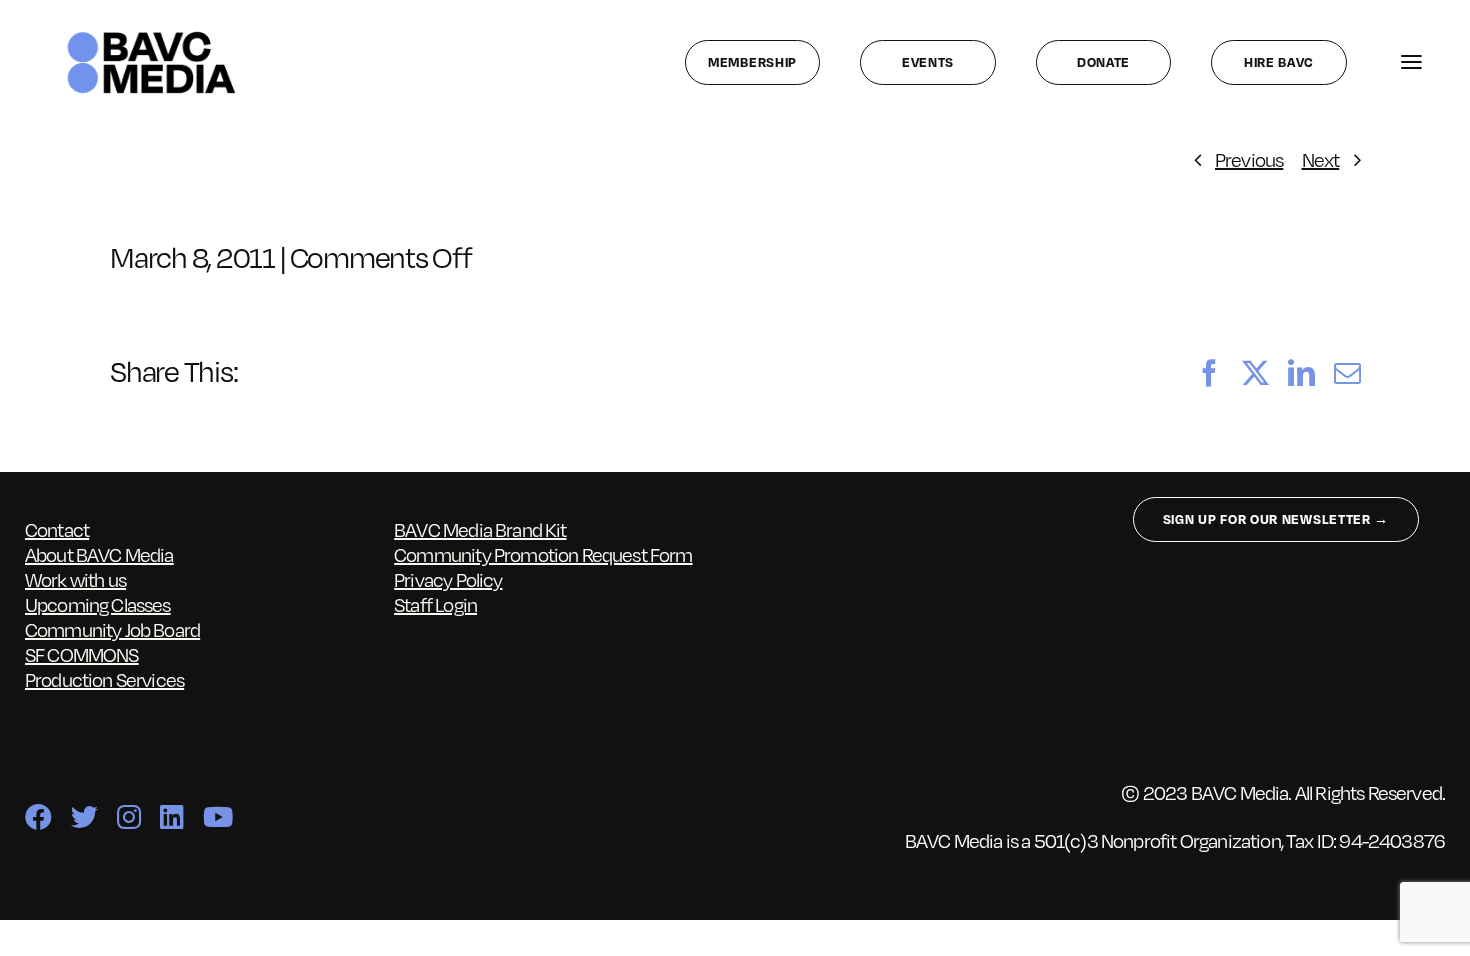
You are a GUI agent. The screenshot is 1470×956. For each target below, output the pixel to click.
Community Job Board (112, 629)
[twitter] (84, 816)
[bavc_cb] (151, 35)
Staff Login (435, 604)
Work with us (75, 579)
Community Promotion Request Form (543, 554)
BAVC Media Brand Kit (480, 529)
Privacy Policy (448, 579)
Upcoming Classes (98, 604)
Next (1321, 159)
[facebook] (38, 816)
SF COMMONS (82, 654)
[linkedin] (171, 816)
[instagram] (128, 816)
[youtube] (217, 816)
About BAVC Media (99, 554)
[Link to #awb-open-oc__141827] (1411, 62)
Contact (57, 529)
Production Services (104, 679)
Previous (1249, 159)
